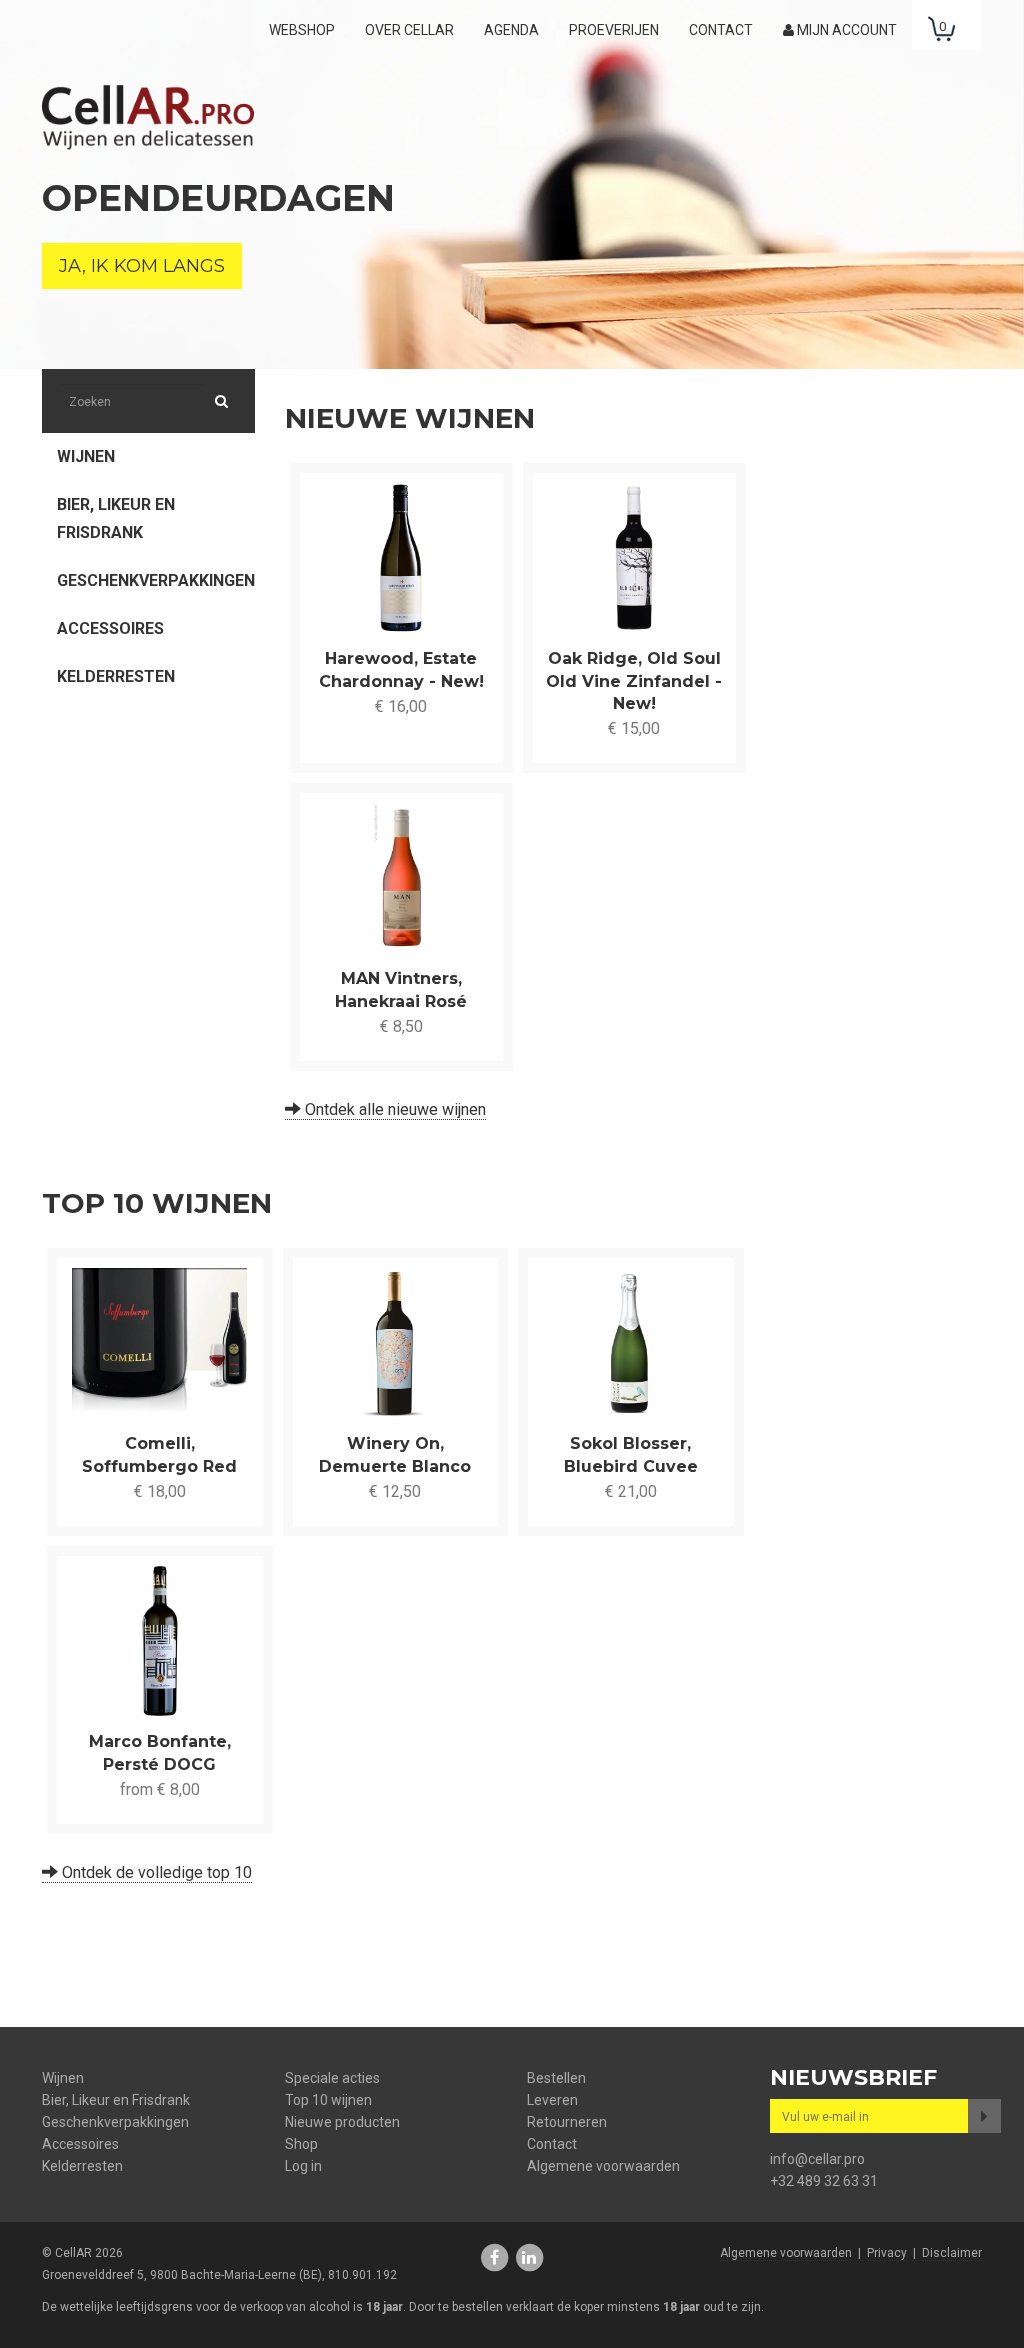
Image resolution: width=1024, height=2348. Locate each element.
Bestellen (556, 2078)
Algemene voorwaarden (603, 2166)
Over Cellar (409, 30)
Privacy (887, 2253)
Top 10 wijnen (328, 2100)
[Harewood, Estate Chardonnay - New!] (401, 558)
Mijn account (845, 30)
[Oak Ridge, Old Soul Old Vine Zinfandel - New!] (634, 558)
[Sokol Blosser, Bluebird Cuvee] (631, 1343)
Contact (721, 30)
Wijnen (86, 456)
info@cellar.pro (817, 2159)
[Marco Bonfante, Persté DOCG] (160, 1641)
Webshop (302, 30)
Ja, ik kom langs (142, 266)
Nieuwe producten (342, 2122)
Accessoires (110, 628)
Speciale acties (332, 2078)
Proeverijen (614, 30)
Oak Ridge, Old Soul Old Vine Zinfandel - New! (634, 681)
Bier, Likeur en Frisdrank (116, 518)
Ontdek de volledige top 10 (155, 1872)
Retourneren (567, 2122)
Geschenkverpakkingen (156, 580)
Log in (303, 2166)
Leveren (552, 2100)
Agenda (511, 30)
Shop (301, 2144)
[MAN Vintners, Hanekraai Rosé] (401, 878)
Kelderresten (116, 676)
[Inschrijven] (984, 2116)
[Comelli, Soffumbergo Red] (160, 1343)
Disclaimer (952, 2253)
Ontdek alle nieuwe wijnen (393, 1109)
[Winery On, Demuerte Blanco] (396, 1343)
